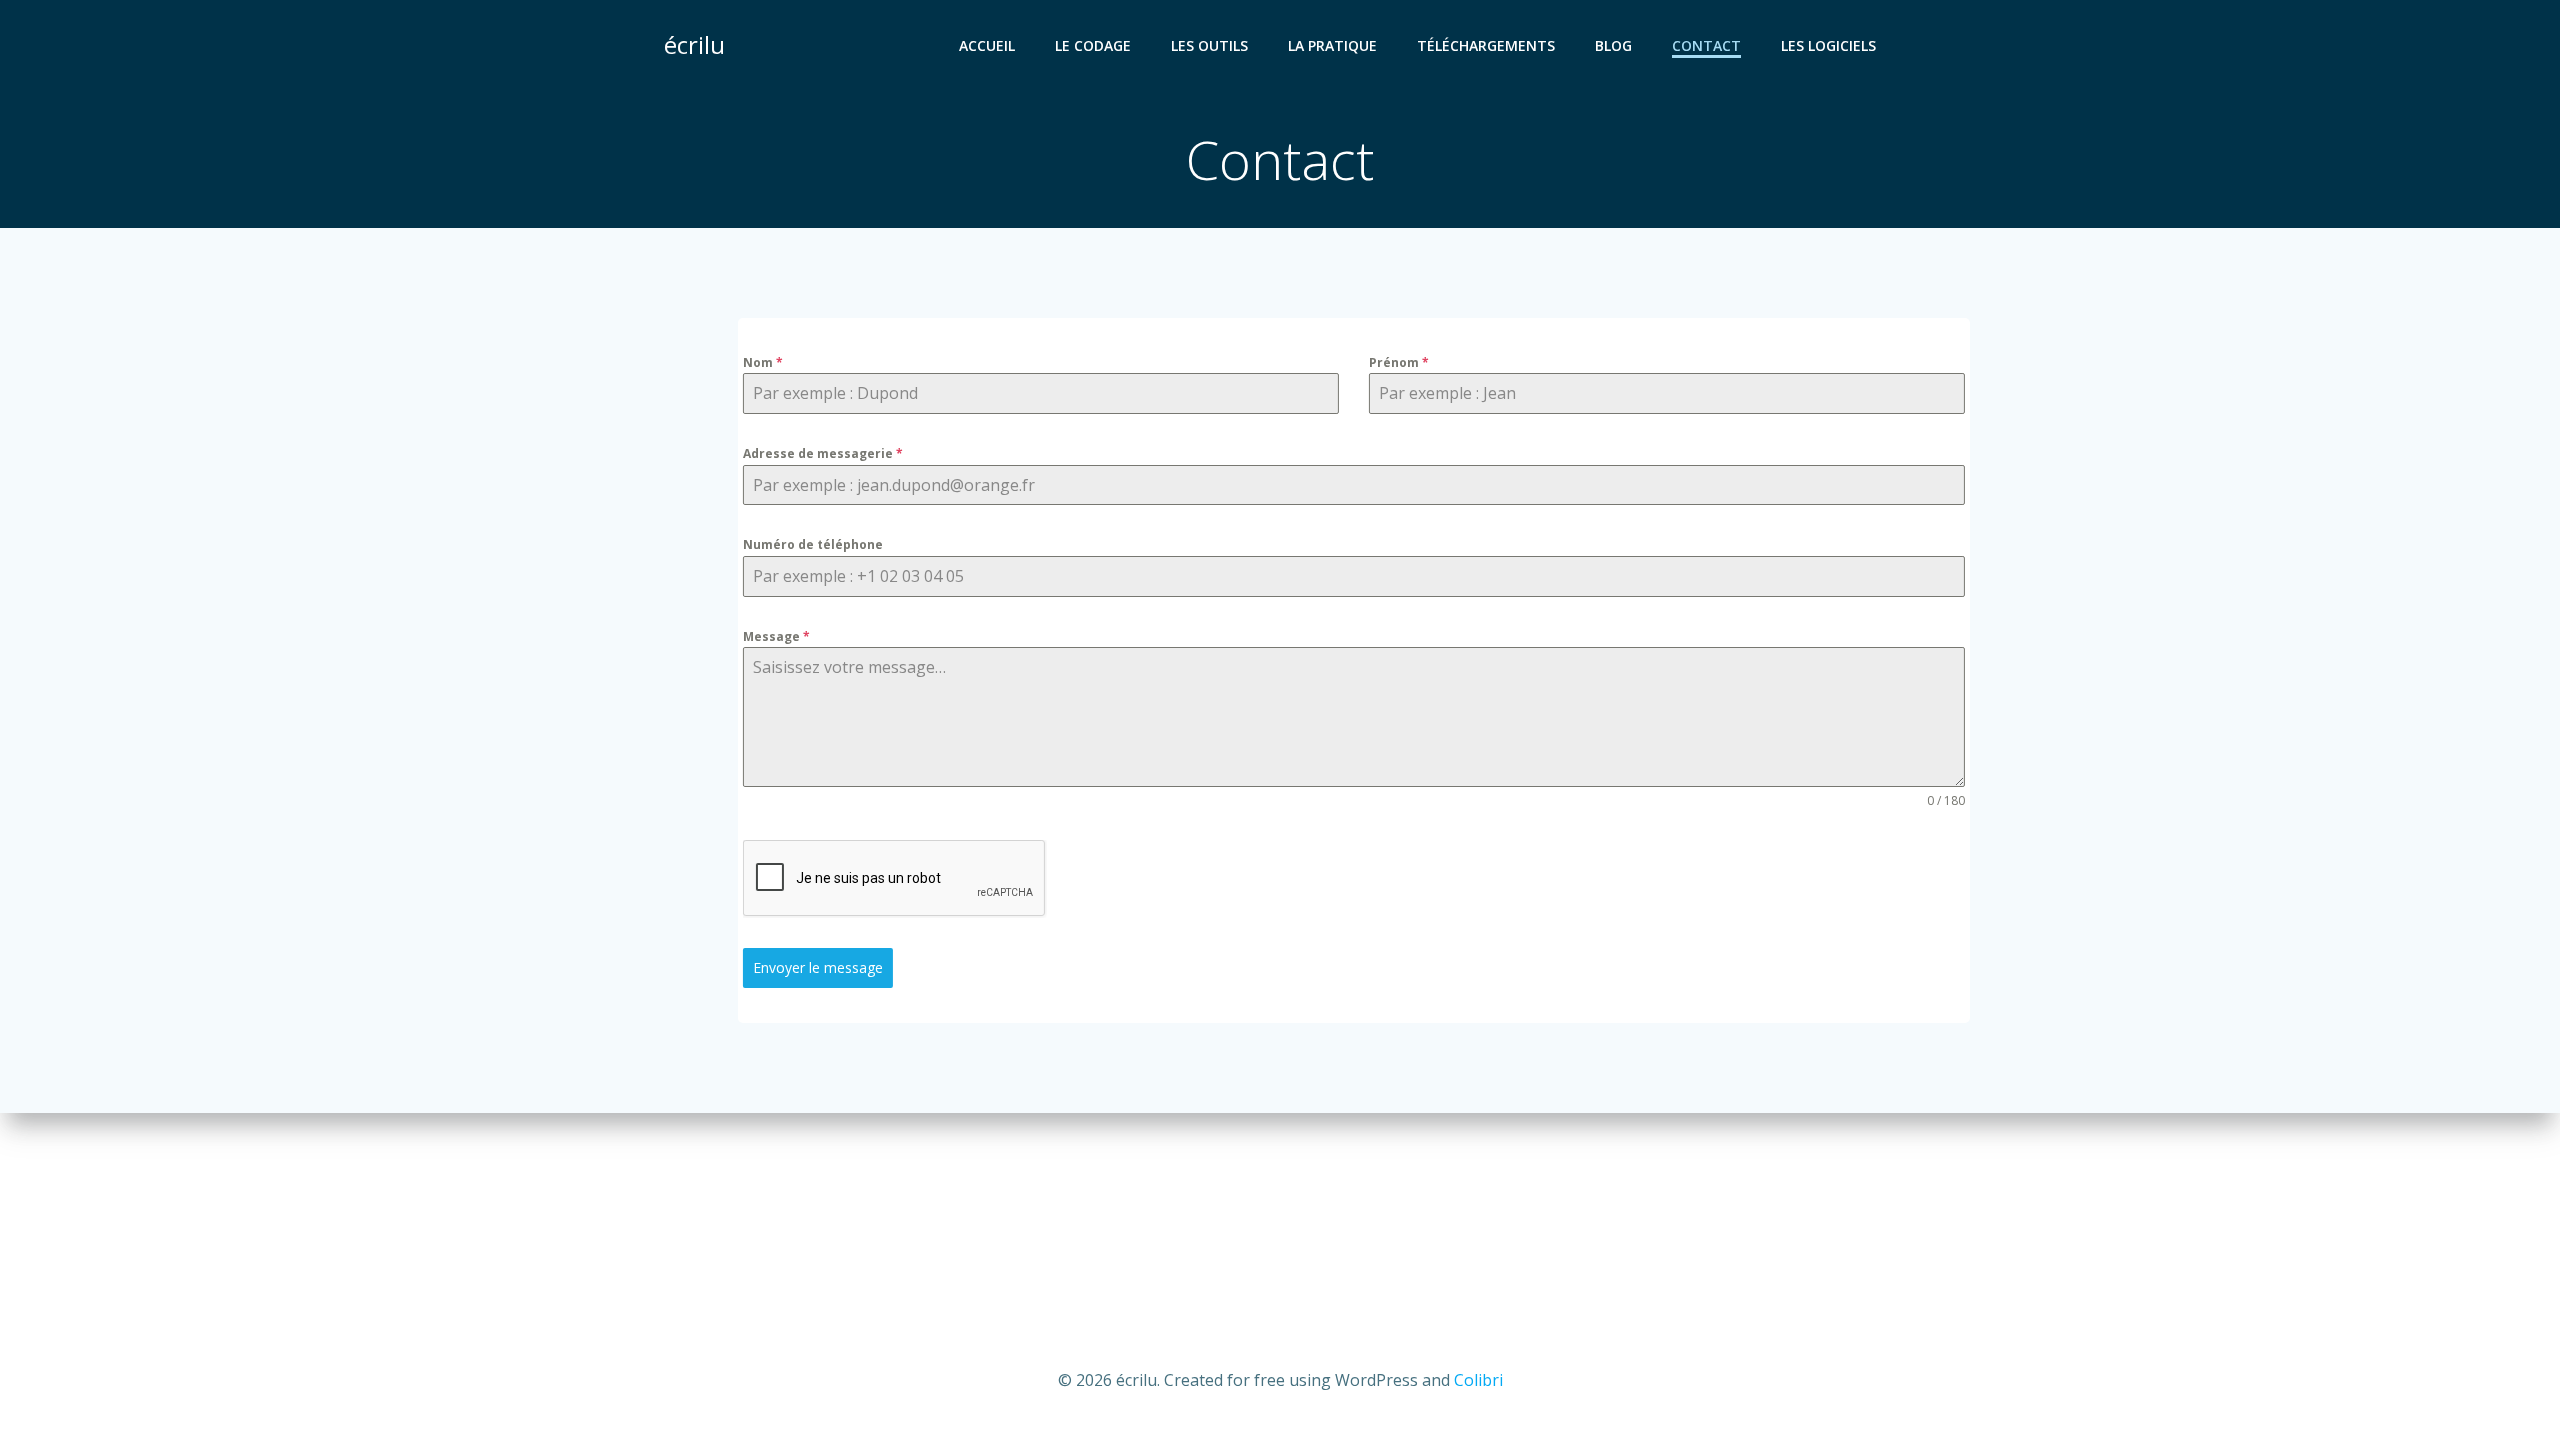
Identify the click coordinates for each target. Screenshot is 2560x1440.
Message (776, 636)
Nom (763, 362)
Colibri (1478, 1380)
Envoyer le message (818, 967)
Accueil (987, 45)
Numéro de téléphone (813, 544)
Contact (1706, 45)
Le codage (1093, 45)
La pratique (1332, 45)
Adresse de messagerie (823, 453)
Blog (1613, 45)
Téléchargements (1486, 45)
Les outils (1209, 45)
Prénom (1399, 362)
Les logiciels (1828, 45)
